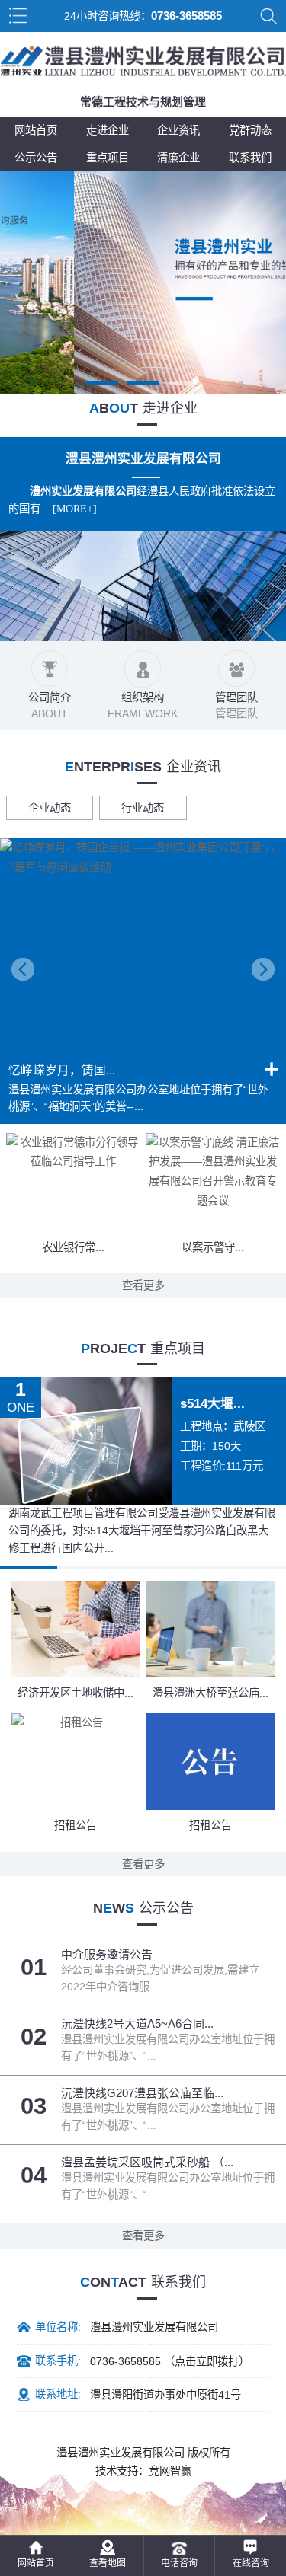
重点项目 (108, 158)
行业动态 (143, 808)
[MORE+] (75, 509)
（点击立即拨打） (170, 2361)
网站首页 (36, 130)
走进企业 (108, 130)
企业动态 (50, 808)
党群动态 (250, 130)
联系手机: (58, 2361)
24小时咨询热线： (143, 16)
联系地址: (58, 2394)
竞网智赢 (170, 2471)
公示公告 (36, 158)
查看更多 (143, 1285)
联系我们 (250, 158)
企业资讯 (178, 130)
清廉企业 (178, 158)
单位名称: (58, 2327)
